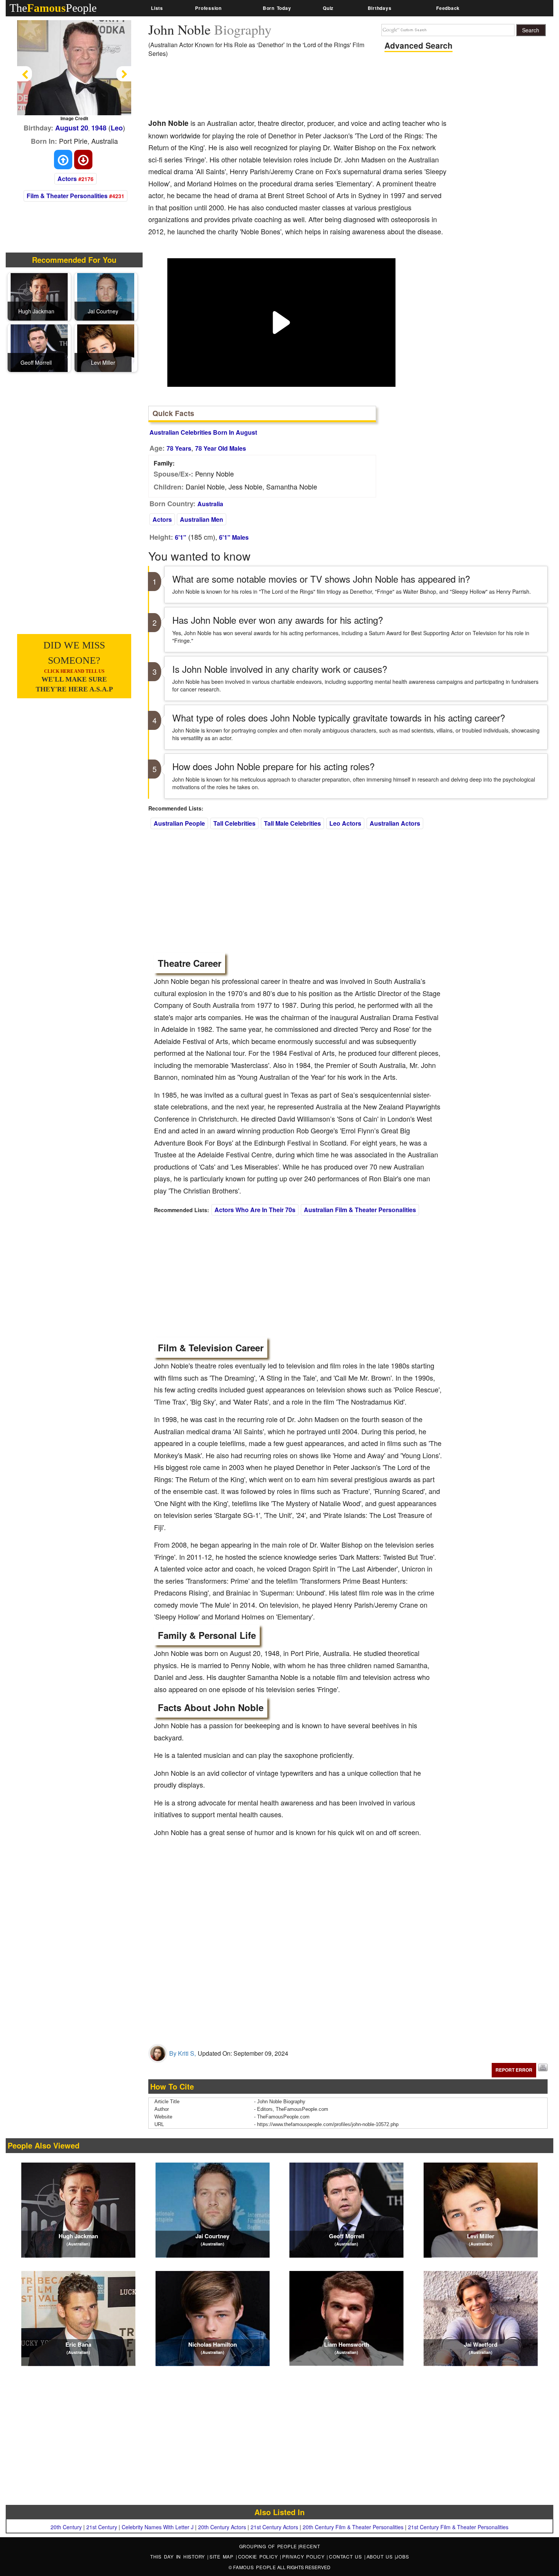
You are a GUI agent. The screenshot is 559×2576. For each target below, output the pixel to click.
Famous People (255, 2567)
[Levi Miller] (106, 347)
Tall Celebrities (234, 823)
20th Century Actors (222, 2527)
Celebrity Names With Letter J (158, 2527)
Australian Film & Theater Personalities (360, 1210)
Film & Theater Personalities (67, 196)
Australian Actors (395, 823)
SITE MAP (223, 2556)
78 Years (179, 448)
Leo (117, 128)
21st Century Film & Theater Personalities (458, 2527)
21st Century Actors (274, 2527)
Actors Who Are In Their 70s (255, 1210)
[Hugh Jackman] (39, 296)
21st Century (102, 2527)
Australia (210, 504)
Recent (310, 2546)
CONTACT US (346, 2556)
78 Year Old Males (221, 448)
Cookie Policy (259, 2556)
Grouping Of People (268, 2546)
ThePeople (53, 8)
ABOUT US (381, 2556)
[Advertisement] (287, 91)
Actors (67, 179)
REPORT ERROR (514, 2070)
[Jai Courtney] (106, 296)
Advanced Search (418, 45)
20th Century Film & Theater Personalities (353, 2527)
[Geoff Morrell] (39, 347)
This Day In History (179, 2556)
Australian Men (202, 519)
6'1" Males (234, 537)
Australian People (179, 823)
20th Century (66, 2527)
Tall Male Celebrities (292, 823)
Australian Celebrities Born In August (203, 432)
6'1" (181, 537)
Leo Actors (345, 823)
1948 (99, 128)
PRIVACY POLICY (304, 2556)
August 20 (72, 128)
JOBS (402, 2556)
